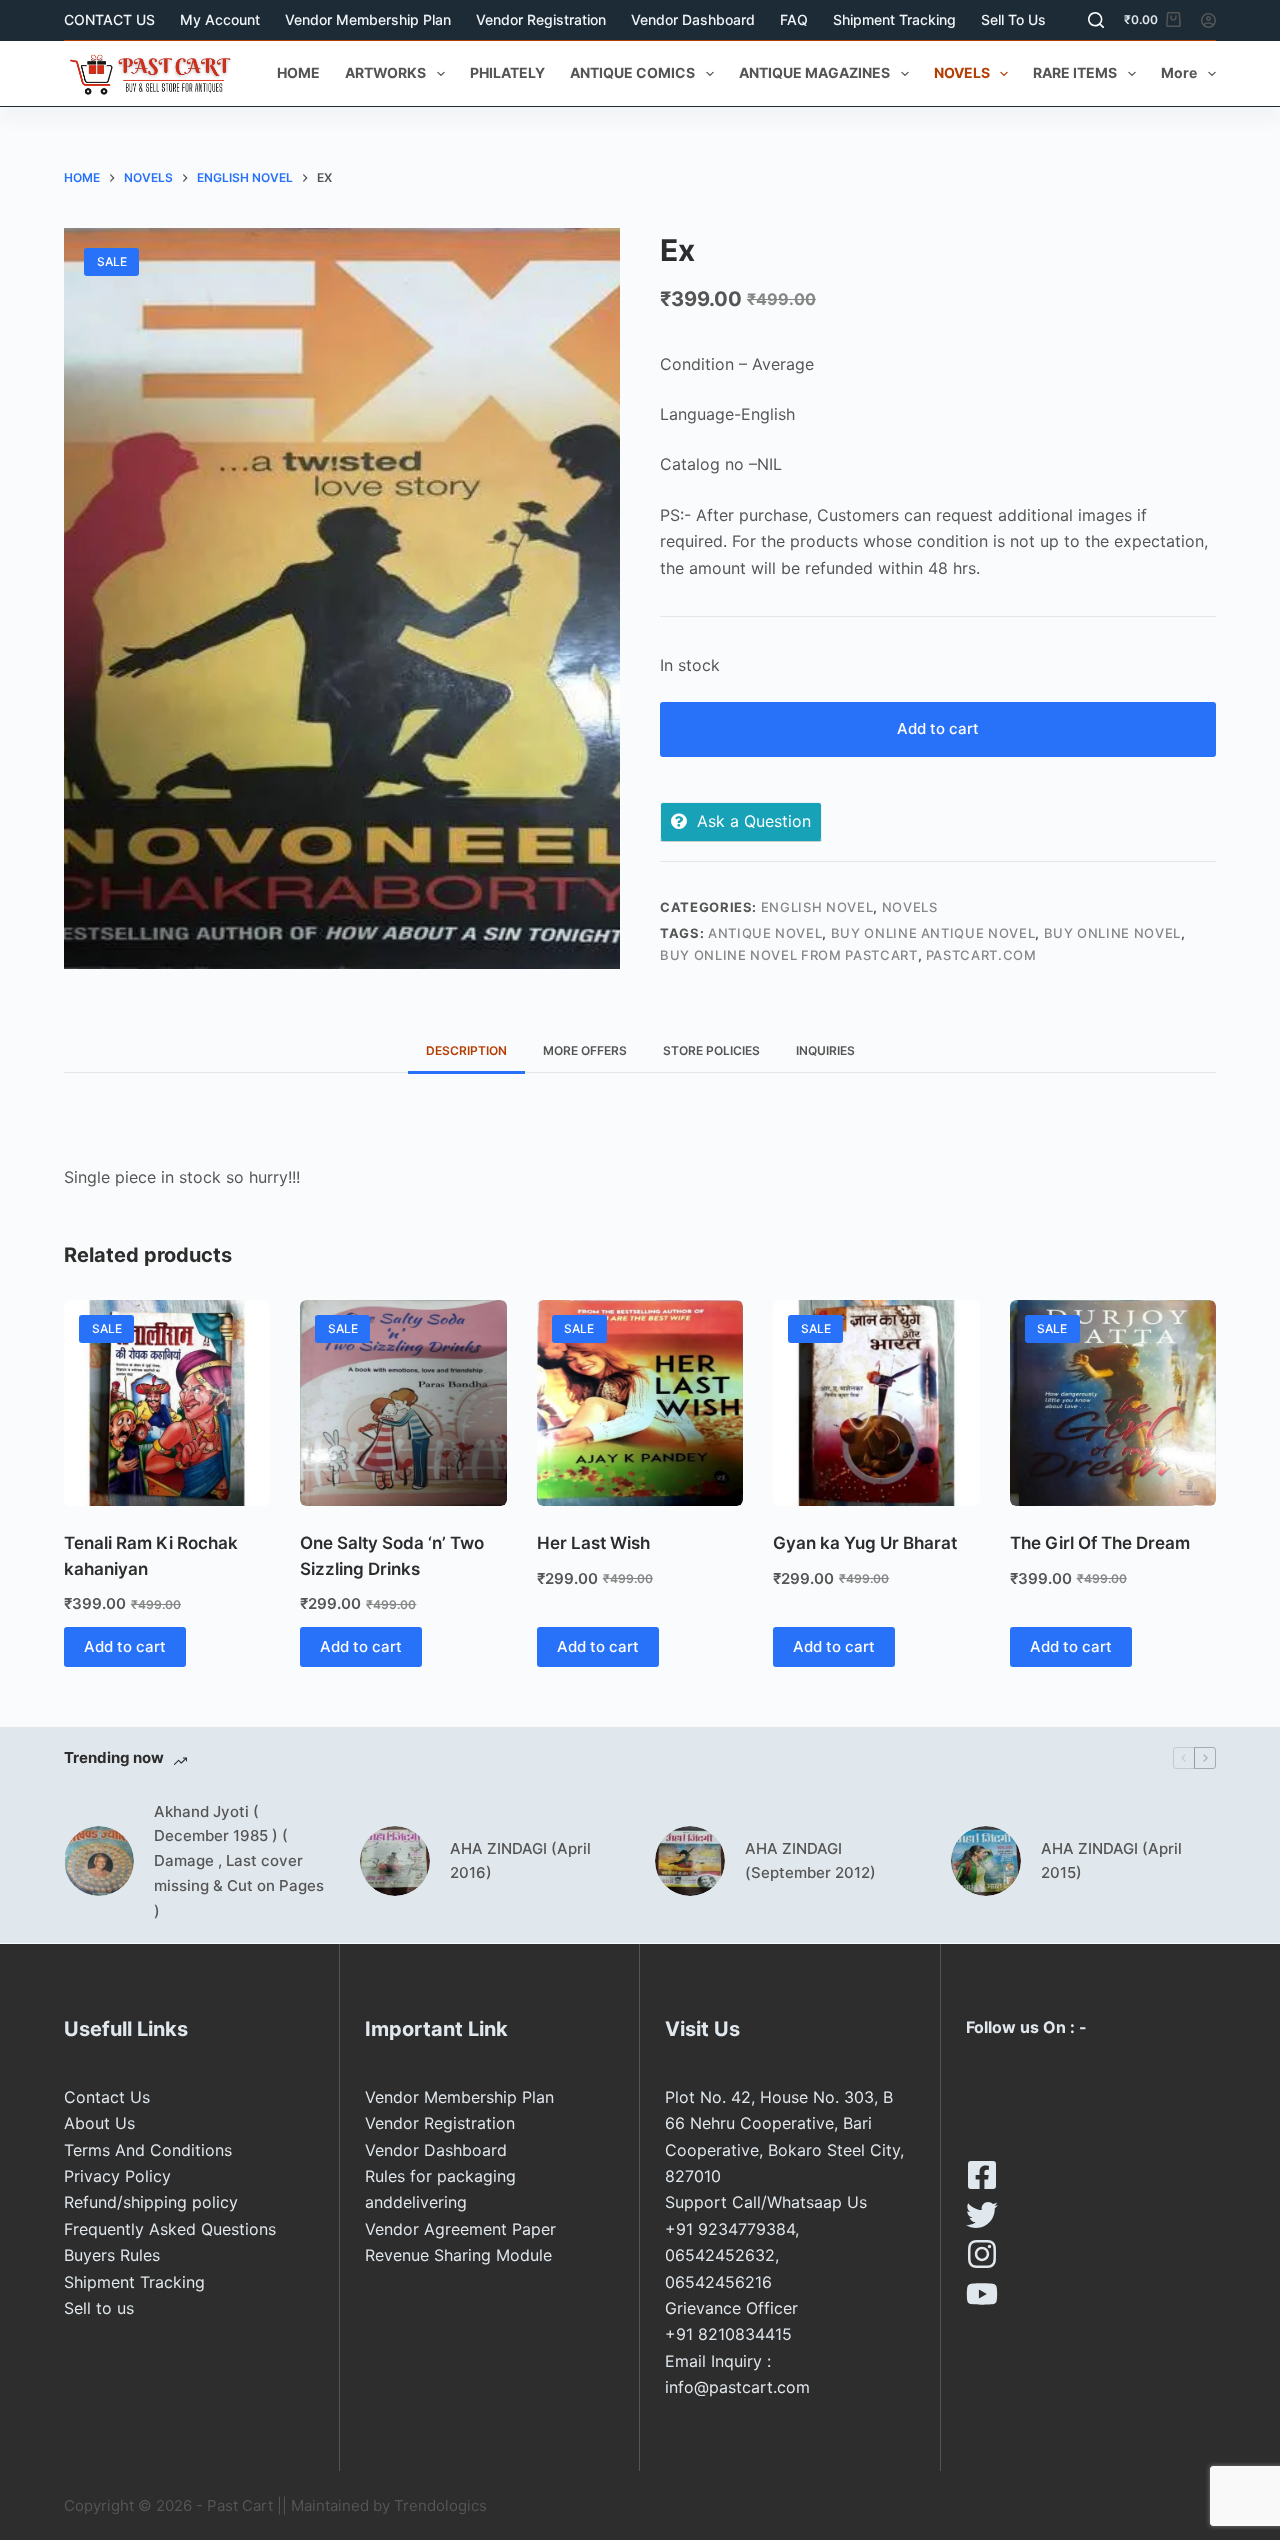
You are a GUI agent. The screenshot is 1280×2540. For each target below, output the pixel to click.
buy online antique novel (933, 933)
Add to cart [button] (125, 1646)
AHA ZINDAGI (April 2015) (1111, 1861)
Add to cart (938, 728)
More (1179, 72)
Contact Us (107, 2097)
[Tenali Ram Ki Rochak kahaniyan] (167, 1403)
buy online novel (1112, 933)
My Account (220, 19)
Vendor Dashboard (693, 19)
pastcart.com (981, 955)
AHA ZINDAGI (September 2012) (810, 1861)
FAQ (794, 19)
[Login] (1208, 20)
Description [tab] (466, 1050)
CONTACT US (109, 19)
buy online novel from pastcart (789, 955)
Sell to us (1013, 19)
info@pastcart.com (737, 2387)
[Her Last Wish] (640, 1403)
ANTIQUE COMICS (632, 72)
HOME (298, 72)
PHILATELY (507, 72)
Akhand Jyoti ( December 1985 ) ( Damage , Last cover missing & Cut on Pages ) (239, 1861)
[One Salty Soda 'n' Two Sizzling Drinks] (403, 1403)
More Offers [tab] (585, 1050)
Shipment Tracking (894, 19)
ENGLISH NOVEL (817, 907)
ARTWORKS (385, 72)
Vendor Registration (541, 19)
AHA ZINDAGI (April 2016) (520, 1861)
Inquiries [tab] (825, 1050)
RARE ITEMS (1075, 72)
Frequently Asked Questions (170, 2229)
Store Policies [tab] (711, 1050)
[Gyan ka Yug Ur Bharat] (876, 1403)
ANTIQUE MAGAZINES (814, 72)
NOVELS (962, 72)
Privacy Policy (117, 2176)
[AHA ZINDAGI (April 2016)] (395, 1861)
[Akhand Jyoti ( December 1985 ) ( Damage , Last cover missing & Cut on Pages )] (99, 1861)
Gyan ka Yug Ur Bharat (865, 1543)
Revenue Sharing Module (458, 2255)
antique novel (765, 933)
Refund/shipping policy (151, 2202)
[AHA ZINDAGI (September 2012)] (690, 1861)
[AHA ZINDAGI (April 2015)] (986, 1861)
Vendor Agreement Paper (460, 2229)
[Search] (1096, 20)
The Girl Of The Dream (1100, 1543)
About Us (99, 2123)
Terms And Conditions (148, 2150)
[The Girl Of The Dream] (1113, 1403)
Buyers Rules (112, 2255)
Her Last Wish (593, 1543)
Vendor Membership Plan (368, 19)
